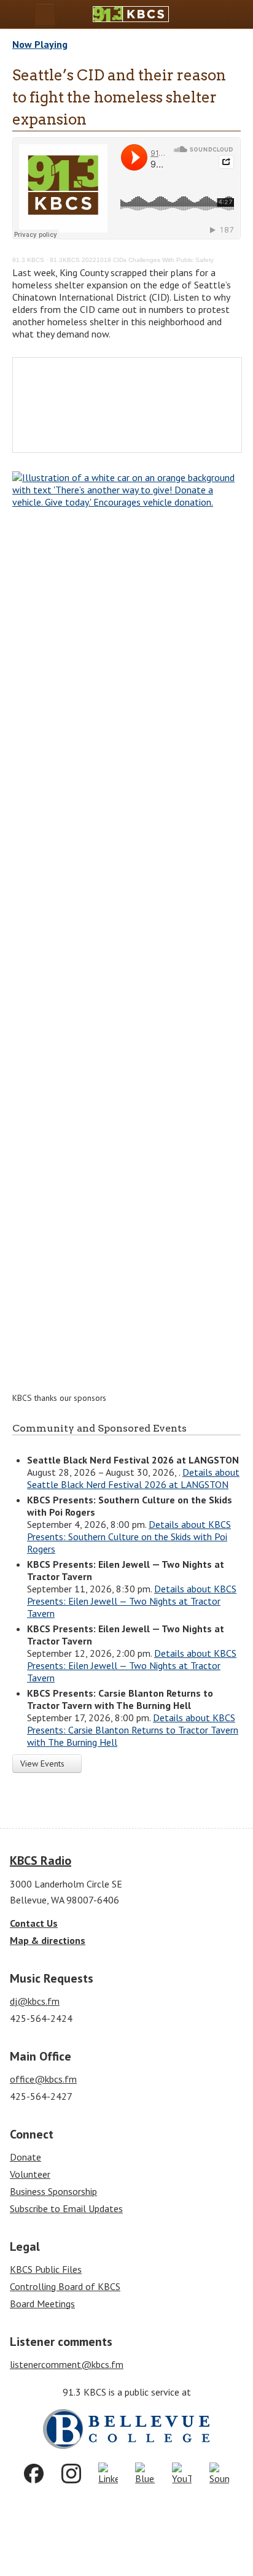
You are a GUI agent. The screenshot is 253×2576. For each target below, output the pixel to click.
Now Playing (40, 44)
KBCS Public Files (46, 2269)
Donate (25, 2157)
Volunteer (30, 2174)
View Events (44, 1764)
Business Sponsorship (53, 2191)
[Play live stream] (214, 14)
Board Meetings (42, 2304)
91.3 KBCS (28, 260)
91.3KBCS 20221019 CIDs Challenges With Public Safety (132, 260)
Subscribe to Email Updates (66, 2208)
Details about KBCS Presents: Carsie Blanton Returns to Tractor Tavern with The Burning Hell (133, 1730)
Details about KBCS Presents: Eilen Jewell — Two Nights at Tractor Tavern (132, 1601)
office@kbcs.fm (43, 2079)
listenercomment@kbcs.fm (67, 2364)
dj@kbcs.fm (35, 2001)
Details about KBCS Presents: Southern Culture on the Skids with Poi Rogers (129, 1537)
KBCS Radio (41, 1861)
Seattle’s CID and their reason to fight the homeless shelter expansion (119, 97)
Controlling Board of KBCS (65, 2286)
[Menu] (45, 14)
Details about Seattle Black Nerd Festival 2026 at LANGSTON (133, 1478)
